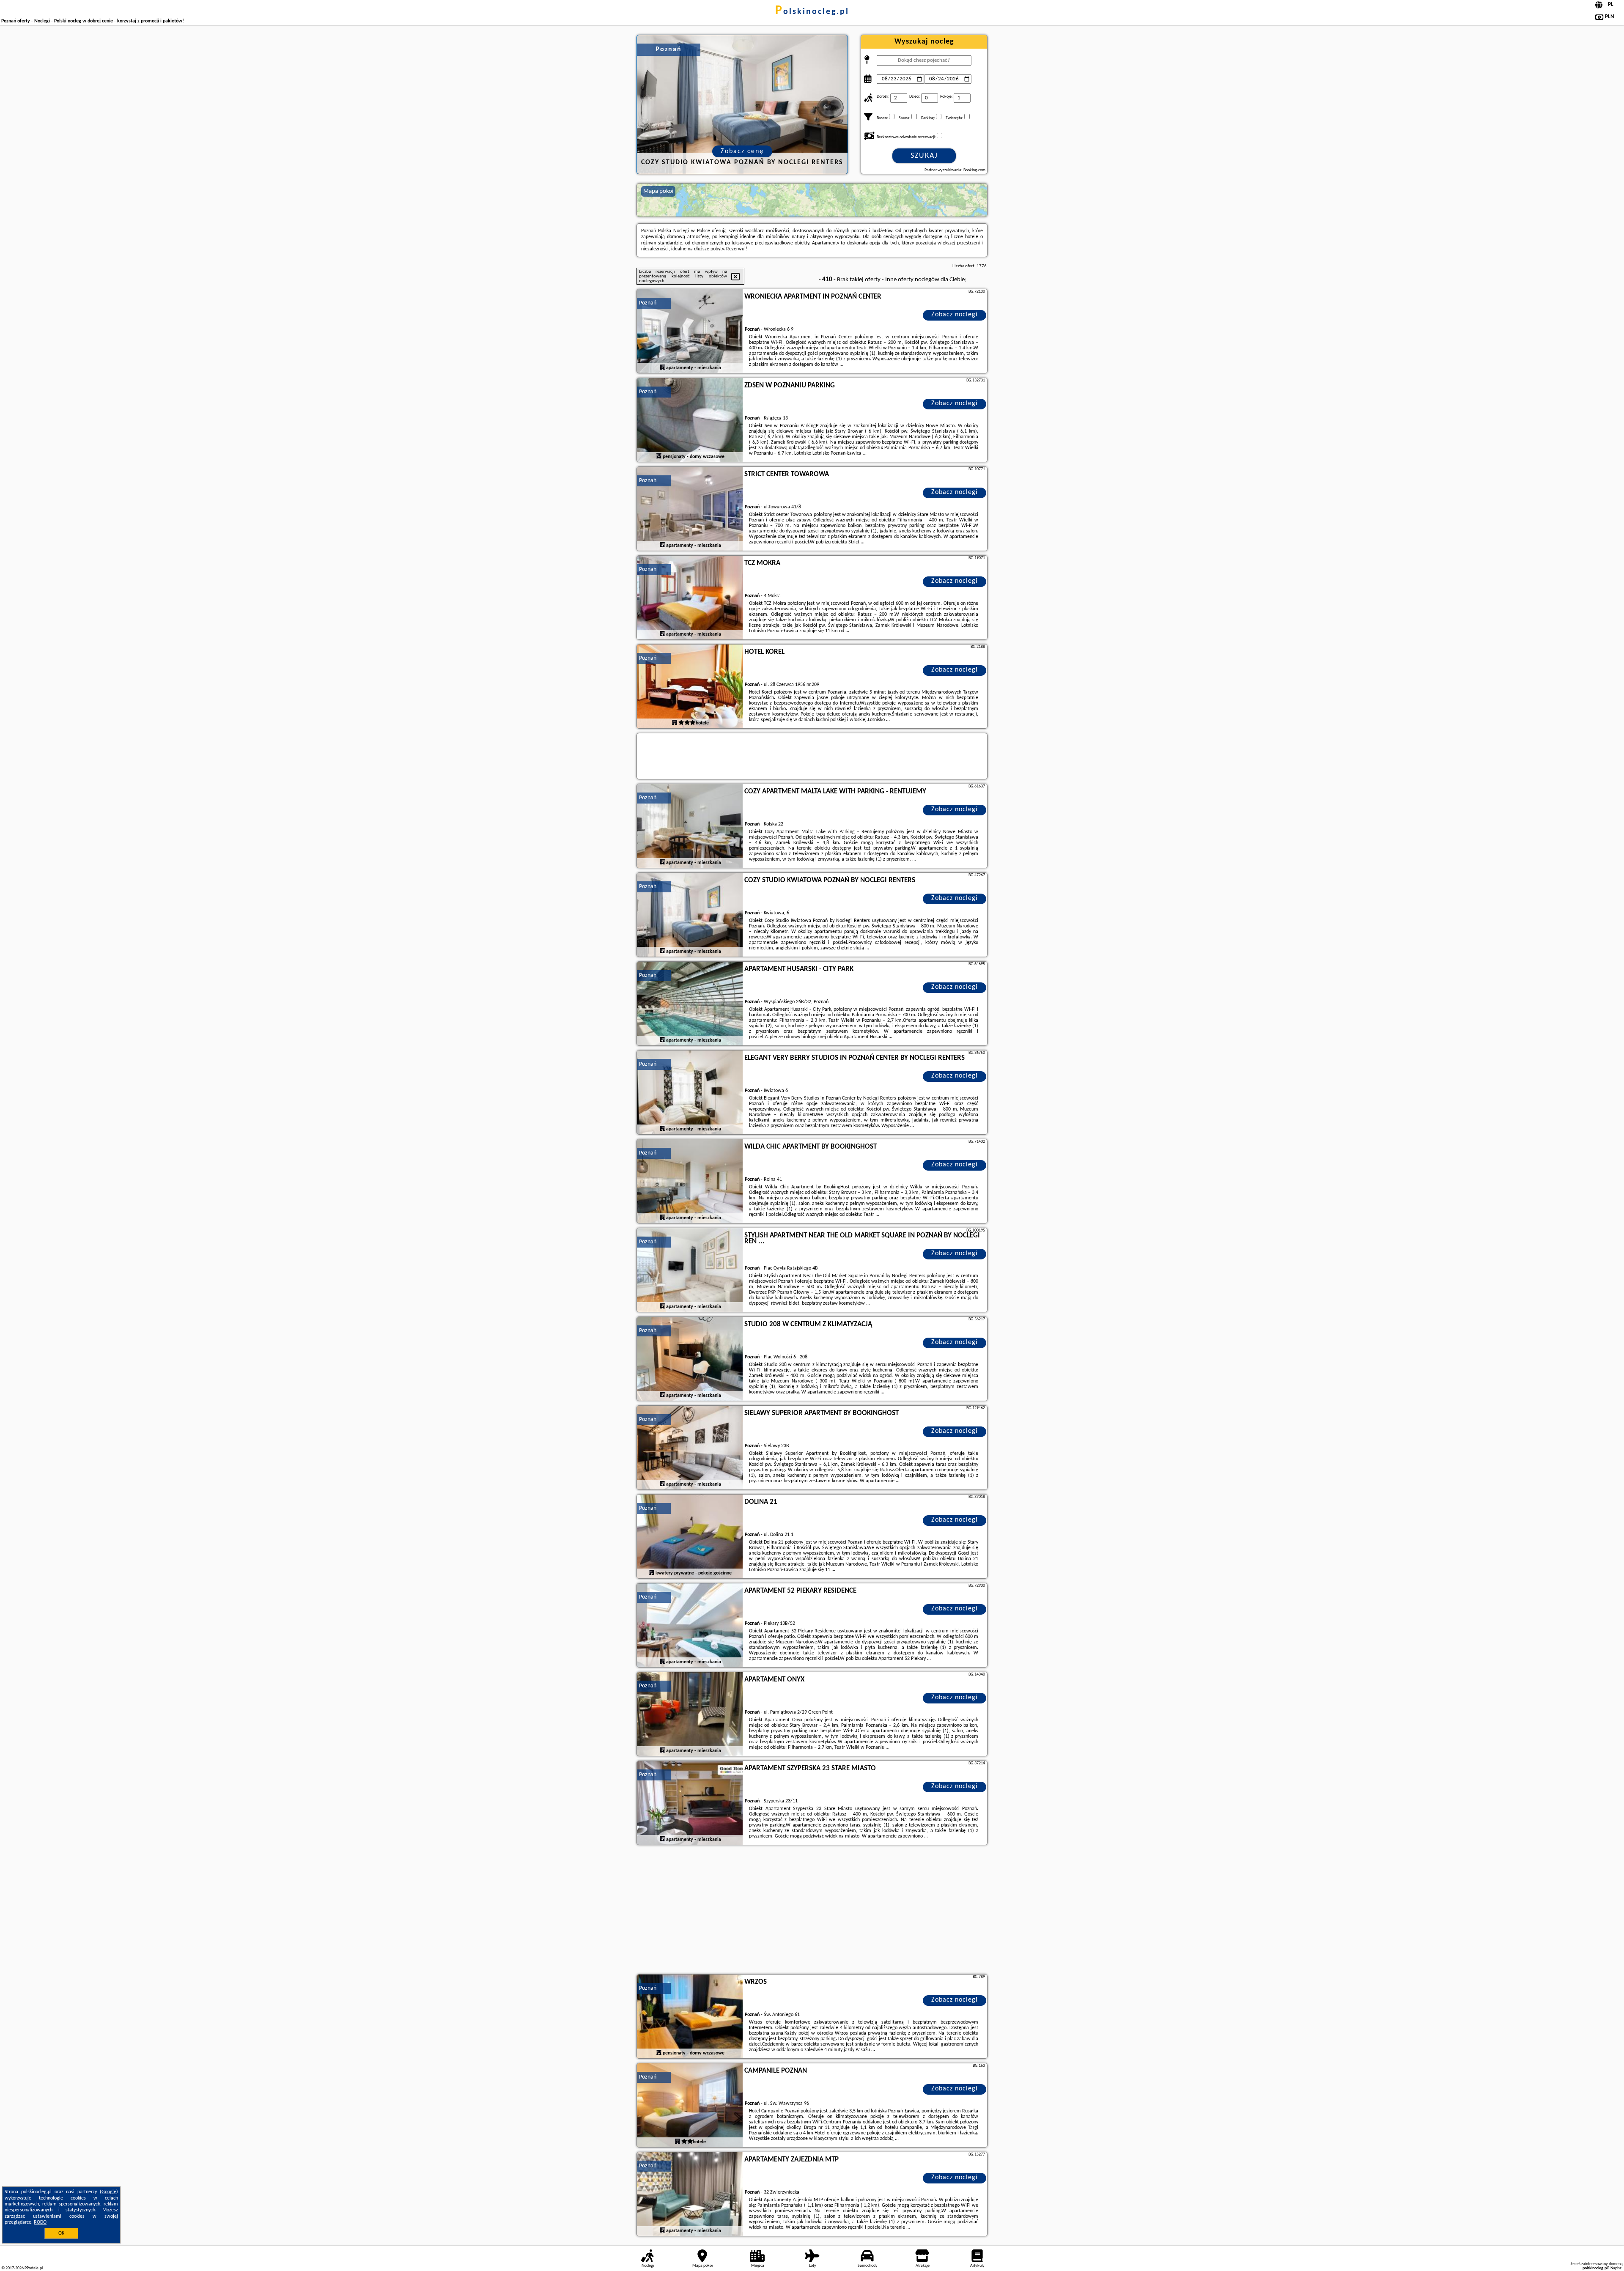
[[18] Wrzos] (690, 2017)
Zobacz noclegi (955, 315)
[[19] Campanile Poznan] (690, 2106)
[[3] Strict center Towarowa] (690, 509)
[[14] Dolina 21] (690, 1537)
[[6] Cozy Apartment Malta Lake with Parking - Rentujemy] (690, 826)
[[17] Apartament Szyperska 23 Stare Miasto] (690, 1803)
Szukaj (924, 156)
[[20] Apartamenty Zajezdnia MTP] (690, 2194)
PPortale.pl (34, 2268)
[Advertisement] (812, 1911)
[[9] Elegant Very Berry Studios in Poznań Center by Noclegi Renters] (690, 1093)
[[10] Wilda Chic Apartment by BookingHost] (690, 1182)
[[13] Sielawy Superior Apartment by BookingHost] (690, 1448)
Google (109, 2192)
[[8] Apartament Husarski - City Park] (690, 1004)
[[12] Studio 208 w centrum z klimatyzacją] (690, 1359)
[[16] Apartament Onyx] (690, 1714)
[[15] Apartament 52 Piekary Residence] (690, 1626)
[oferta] (662, 368)
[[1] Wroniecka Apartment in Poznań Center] (690, 332)
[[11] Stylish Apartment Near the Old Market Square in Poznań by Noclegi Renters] (690, 1270)
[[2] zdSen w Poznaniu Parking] (690, 420)
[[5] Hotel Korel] (690, 687)
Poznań (648, 303)
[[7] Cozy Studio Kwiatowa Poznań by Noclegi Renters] (690, 915)
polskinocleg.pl (812, 12)
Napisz (1616, 2268)
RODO (40, 2222)
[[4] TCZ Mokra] (690, 598)
